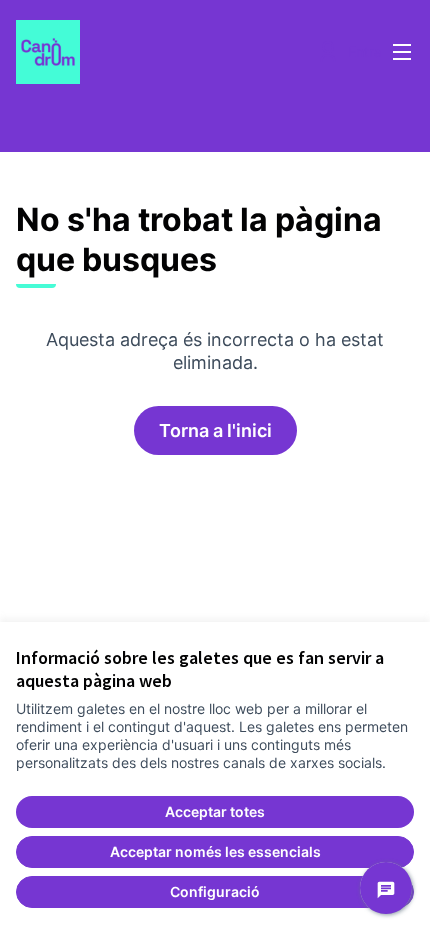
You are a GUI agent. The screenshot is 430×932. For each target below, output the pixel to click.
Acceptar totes (215, 811)
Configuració (215, 891)
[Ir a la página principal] (163, 52)
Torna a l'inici (215, 430)
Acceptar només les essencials (215, 851)
